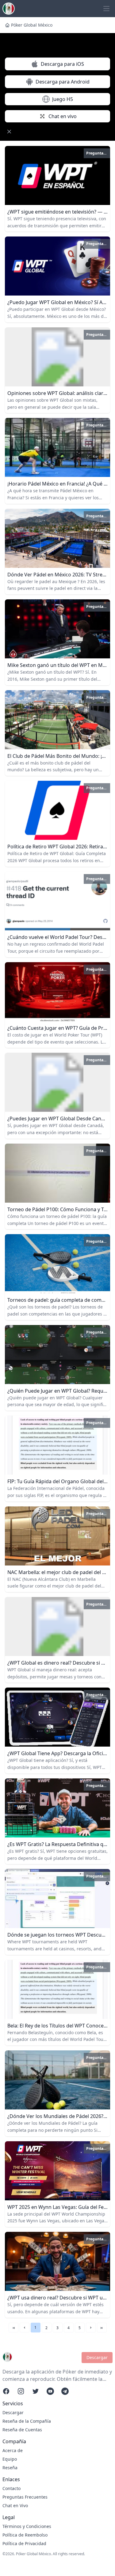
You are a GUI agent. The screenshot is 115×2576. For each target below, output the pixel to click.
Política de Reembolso (25, 2535)
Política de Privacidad (24, 2543)
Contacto (11, 2488)
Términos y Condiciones (27, 2526)
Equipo (10, 2459)
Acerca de (13, 2450)
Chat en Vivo (15, 2505)
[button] (25, 2328)
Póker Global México (32, 25)
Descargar (97, 2357)
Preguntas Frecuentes (25, 2497)
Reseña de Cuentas (22, 2430)
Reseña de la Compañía (27, 2421)
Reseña (10, 2468)
